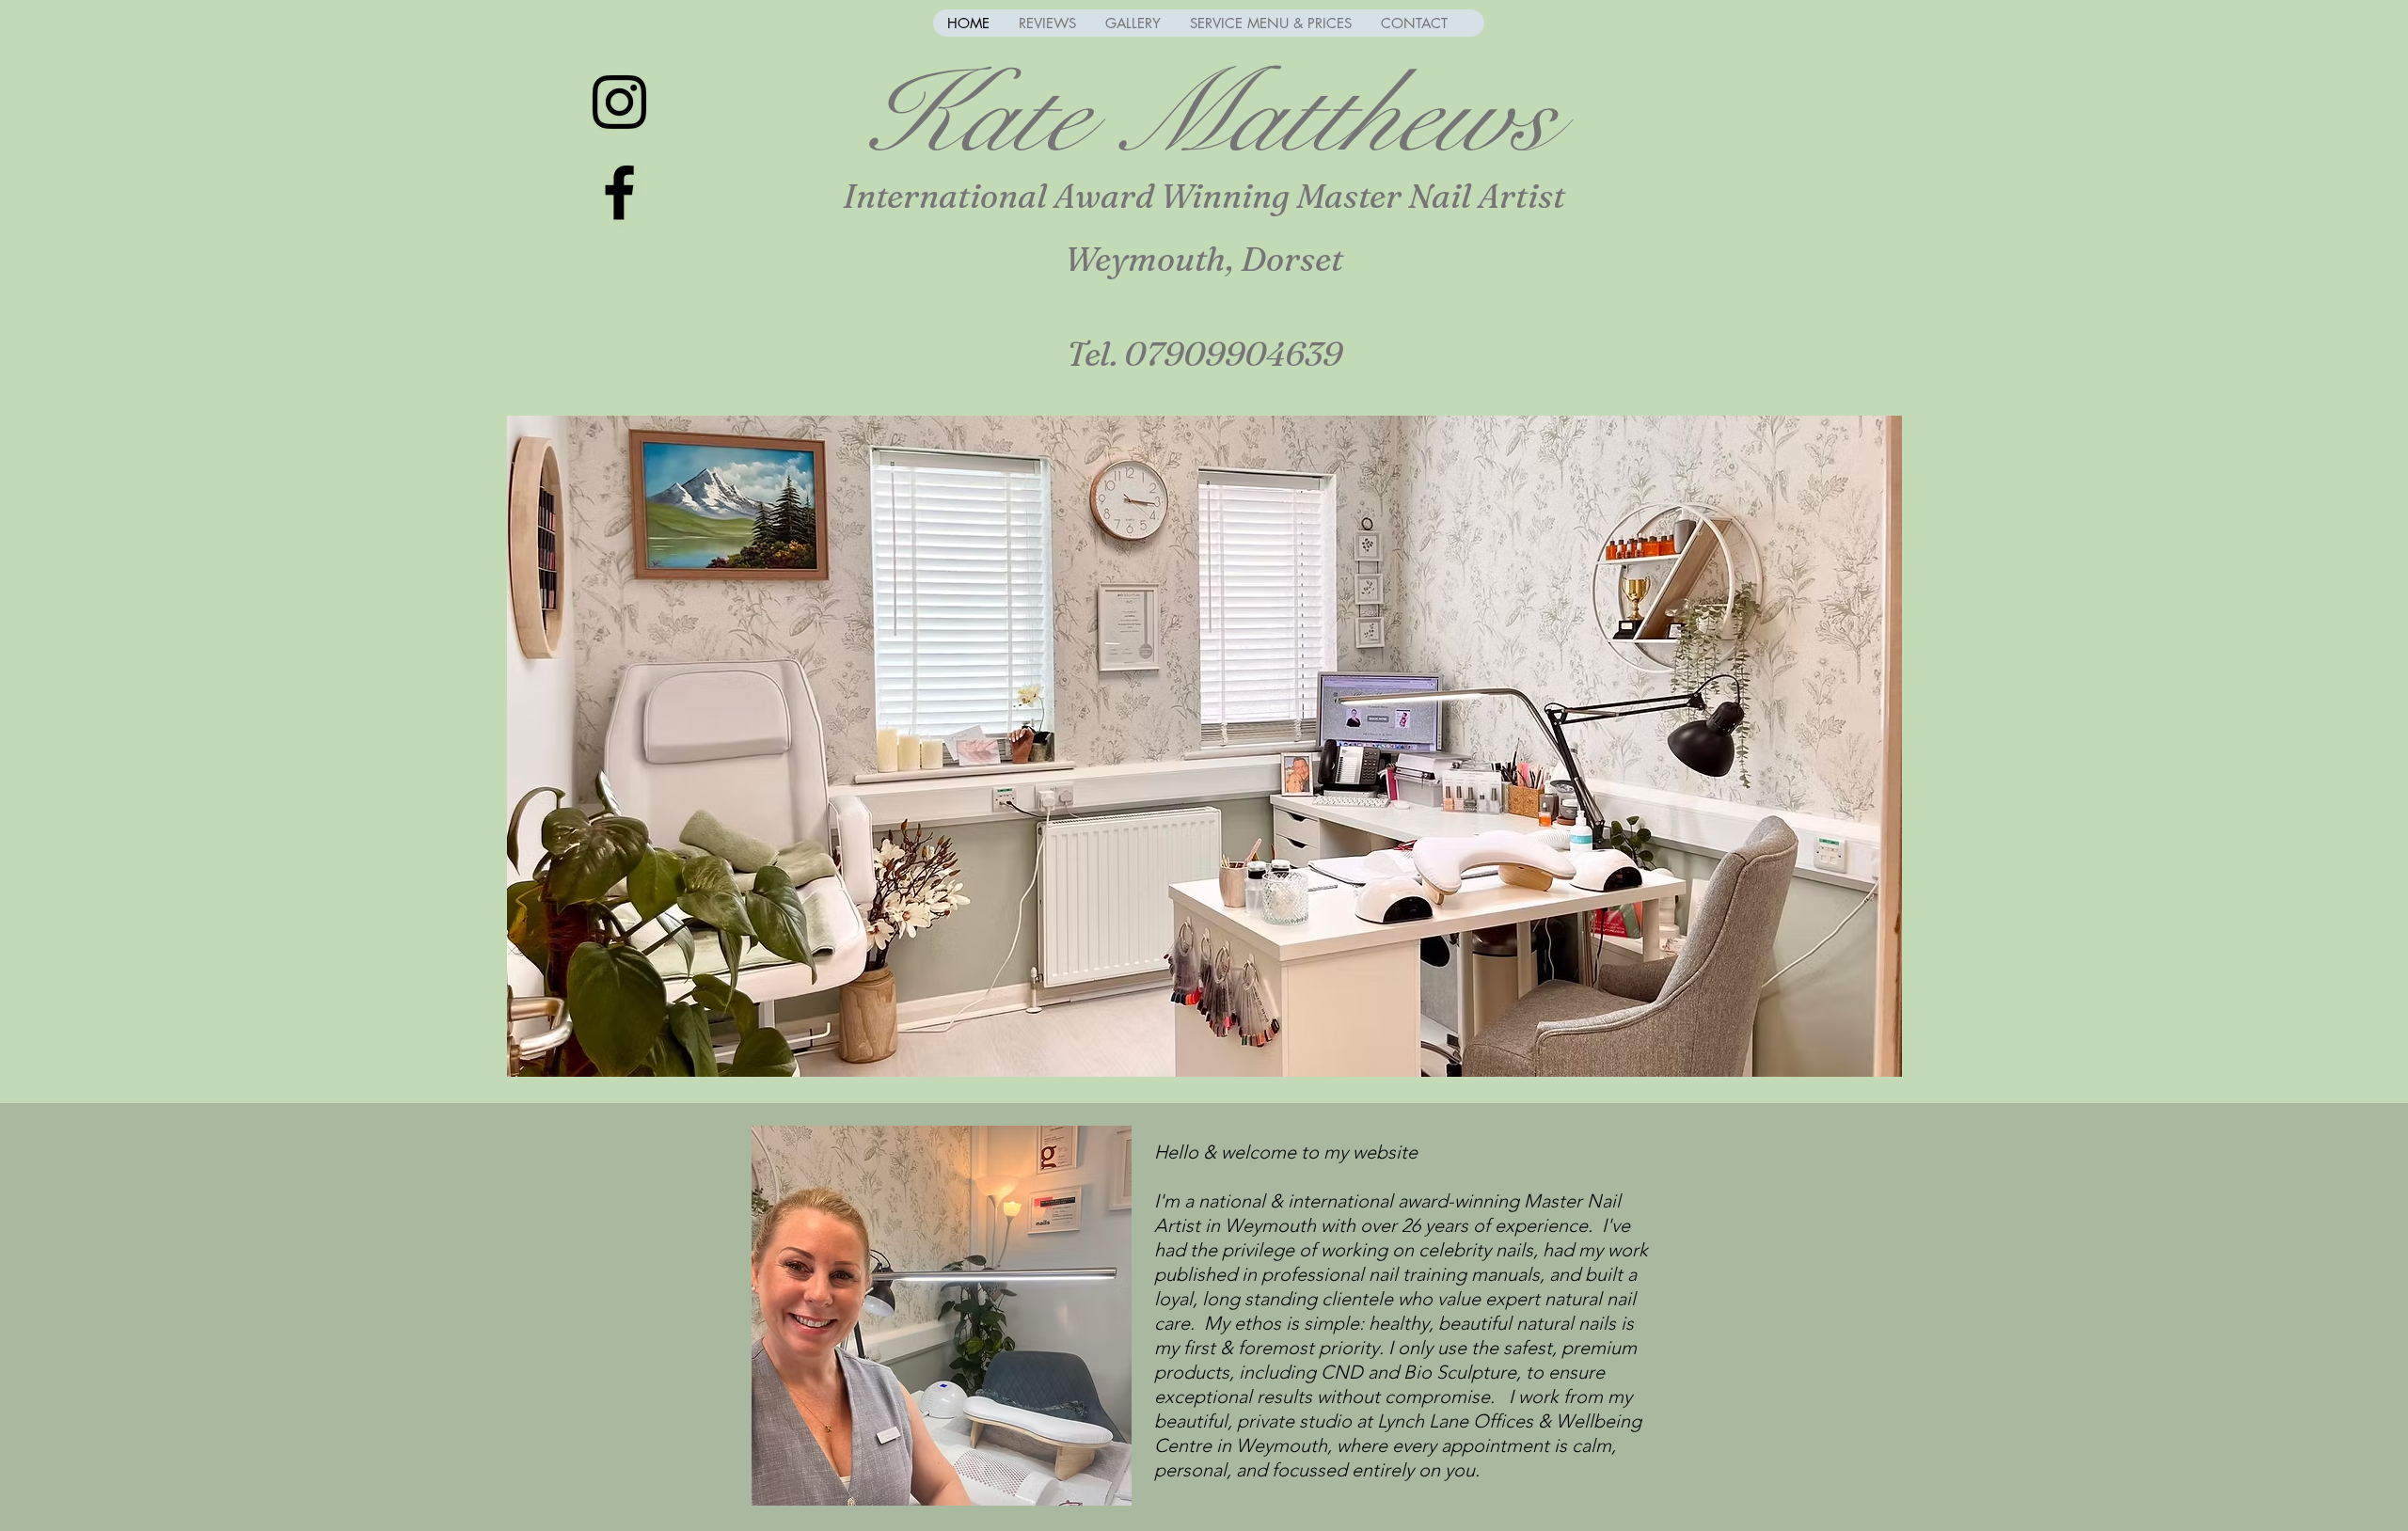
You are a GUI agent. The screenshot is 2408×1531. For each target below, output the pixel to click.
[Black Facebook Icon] (619, 192)
